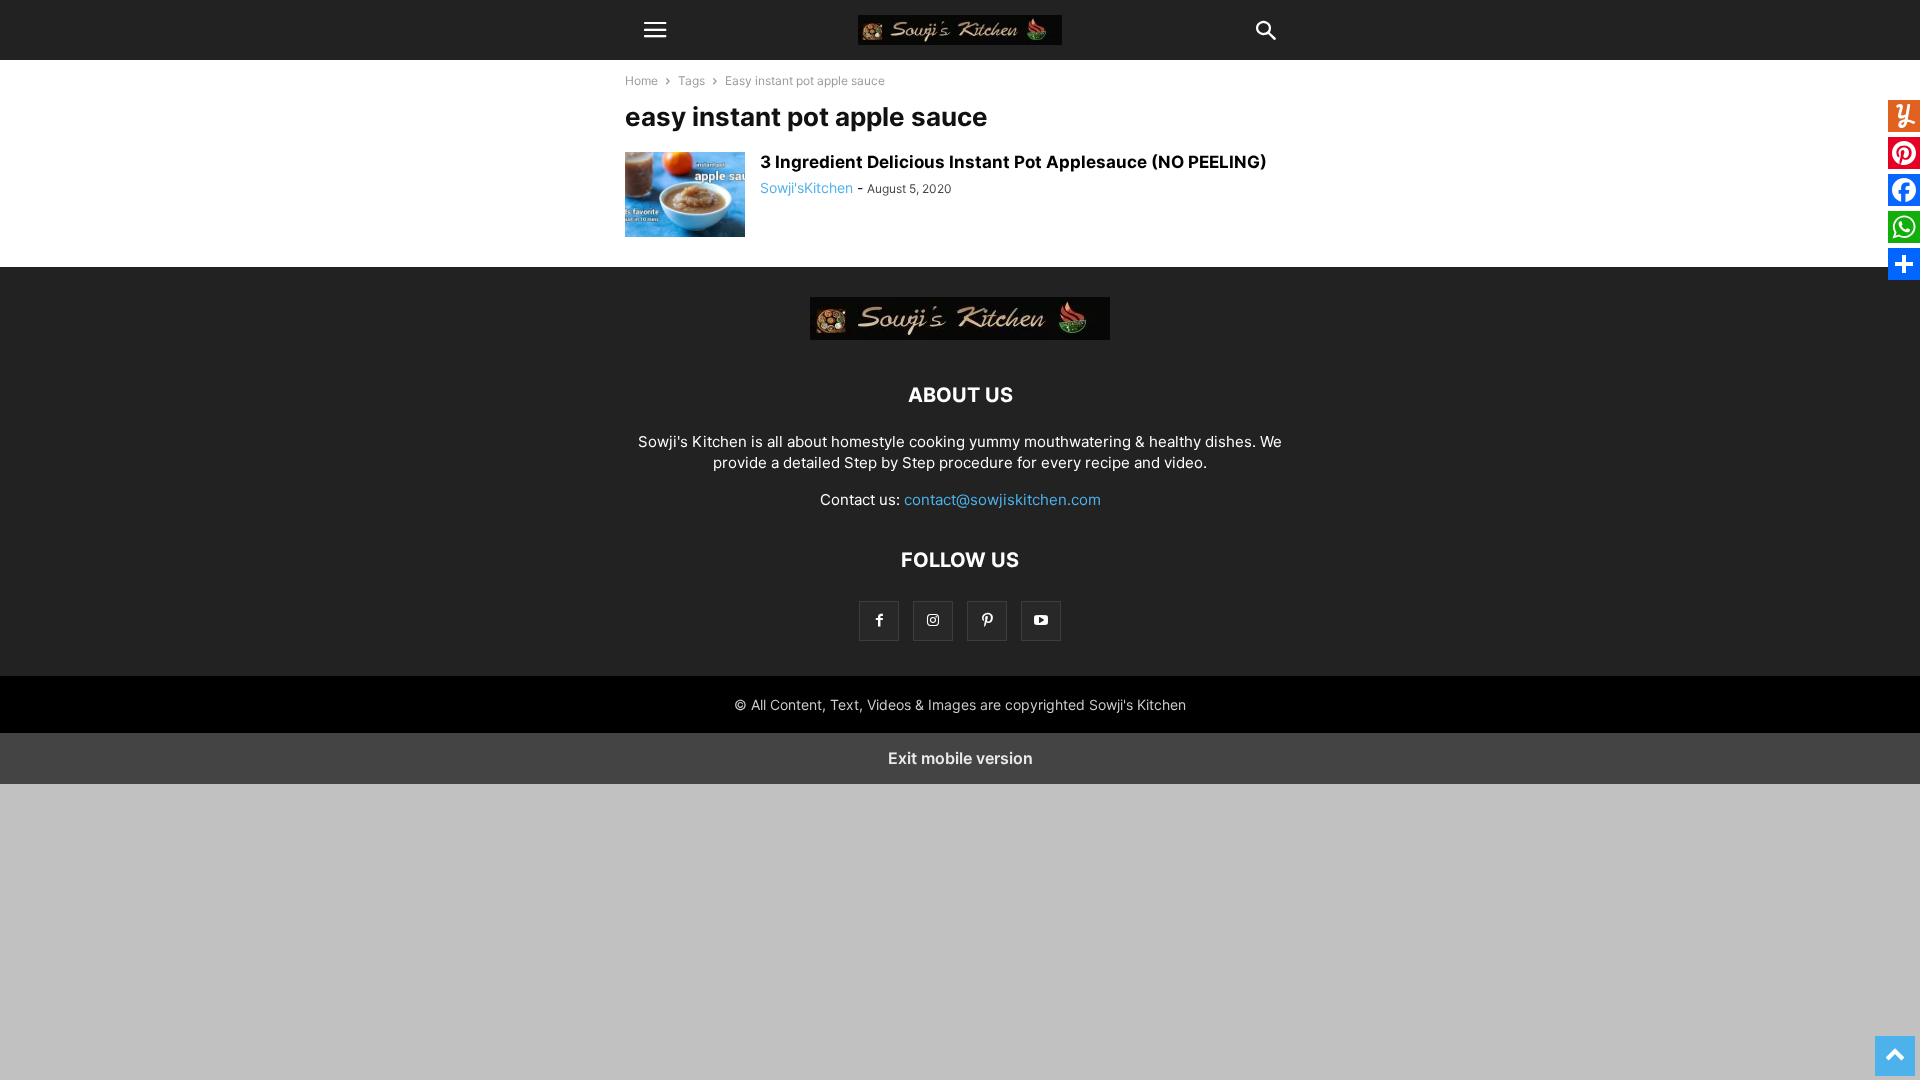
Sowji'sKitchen (806, 187)
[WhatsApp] (1904, 229)
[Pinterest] (987, 620)
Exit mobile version (960, 758)
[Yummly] (1904, 118)
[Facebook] (879, 620)
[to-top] (1895, 1047)
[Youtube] (1041, 620)
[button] (655, 30)
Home (641, 80)
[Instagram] (933, 620)
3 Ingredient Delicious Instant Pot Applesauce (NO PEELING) (1013, 162)
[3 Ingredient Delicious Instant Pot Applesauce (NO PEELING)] (685, 197)
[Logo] (960, 334)
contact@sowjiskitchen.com (1002, 499)
